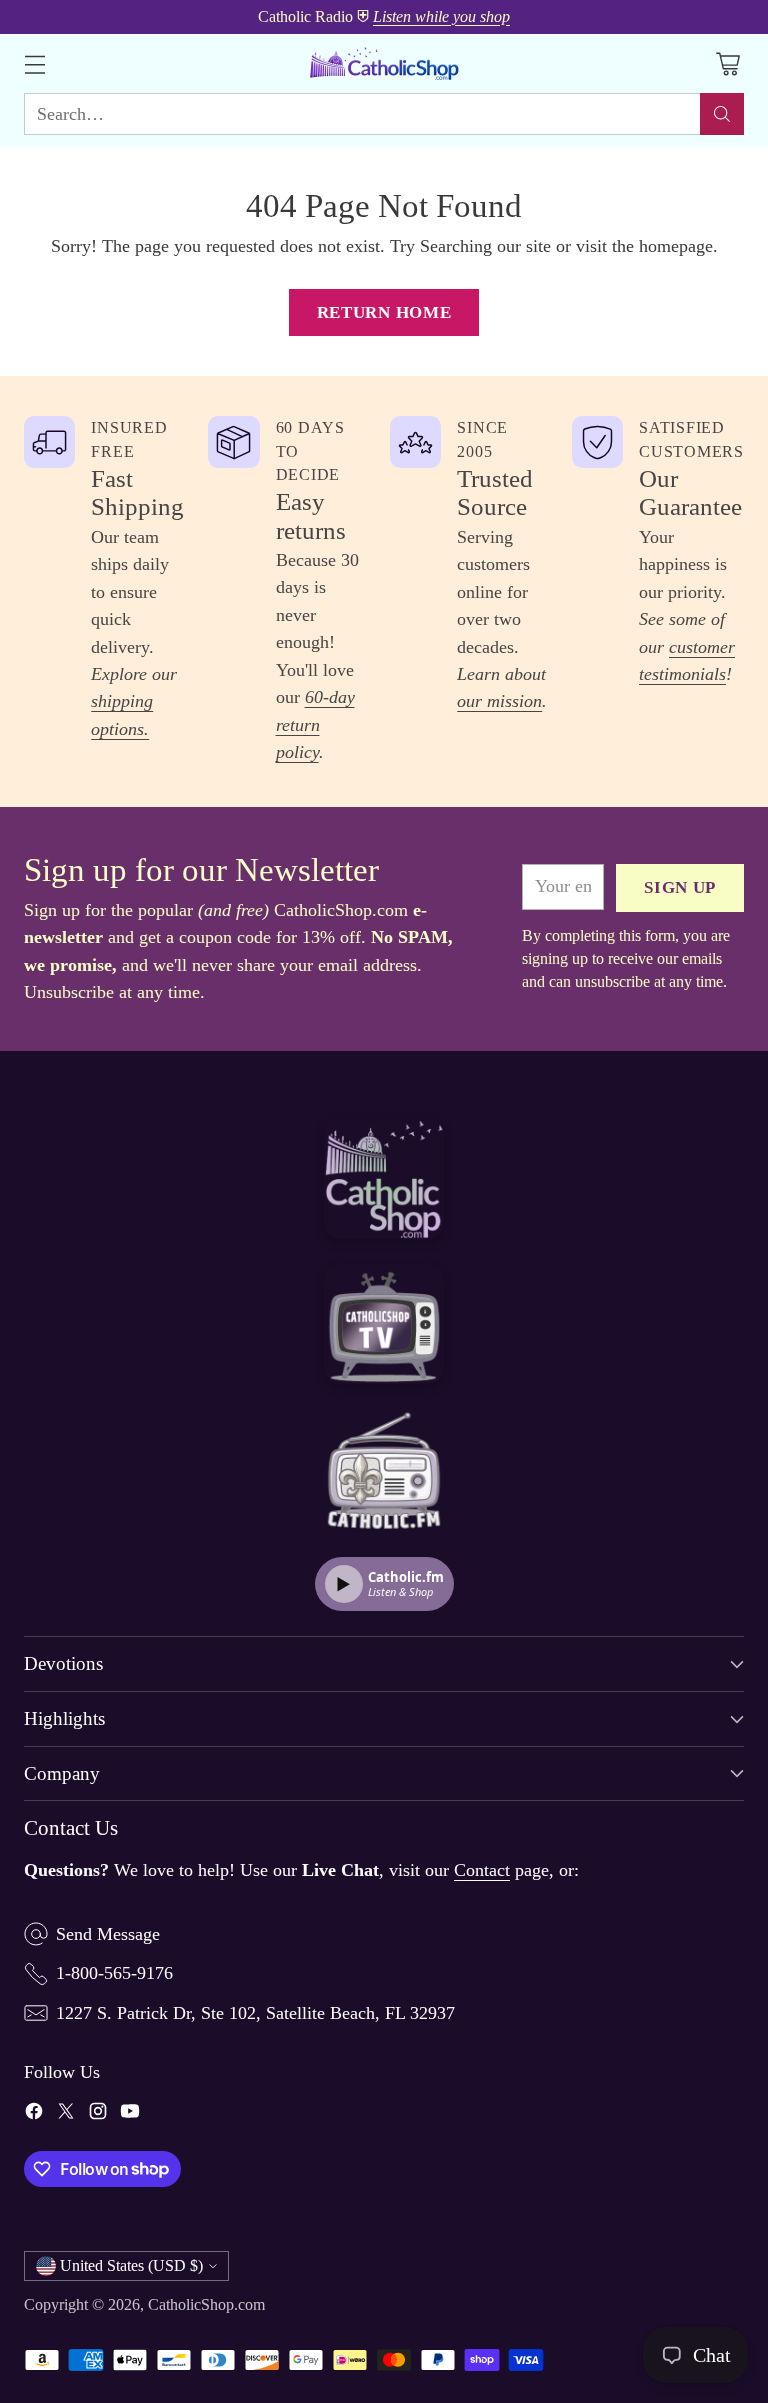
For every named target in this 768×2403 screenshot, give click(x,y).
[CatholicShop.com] (384, 63)
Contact (482, 1870)
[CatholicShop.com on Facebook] (34, 2115)
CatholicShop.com (206, 2305)
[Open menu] (34, 63)
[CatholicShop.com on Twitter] (66, 2115)
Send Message (108, 1934)
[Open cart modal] (727, 63)
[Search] (722, 114)
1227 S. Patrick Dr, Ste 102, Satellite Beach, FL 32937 (255, 2013)
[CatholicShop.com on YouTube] (130, 2115)
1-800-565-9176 (114, 1973)
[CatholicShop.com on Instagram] (98, 2115)
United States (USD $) (131, 2265)
